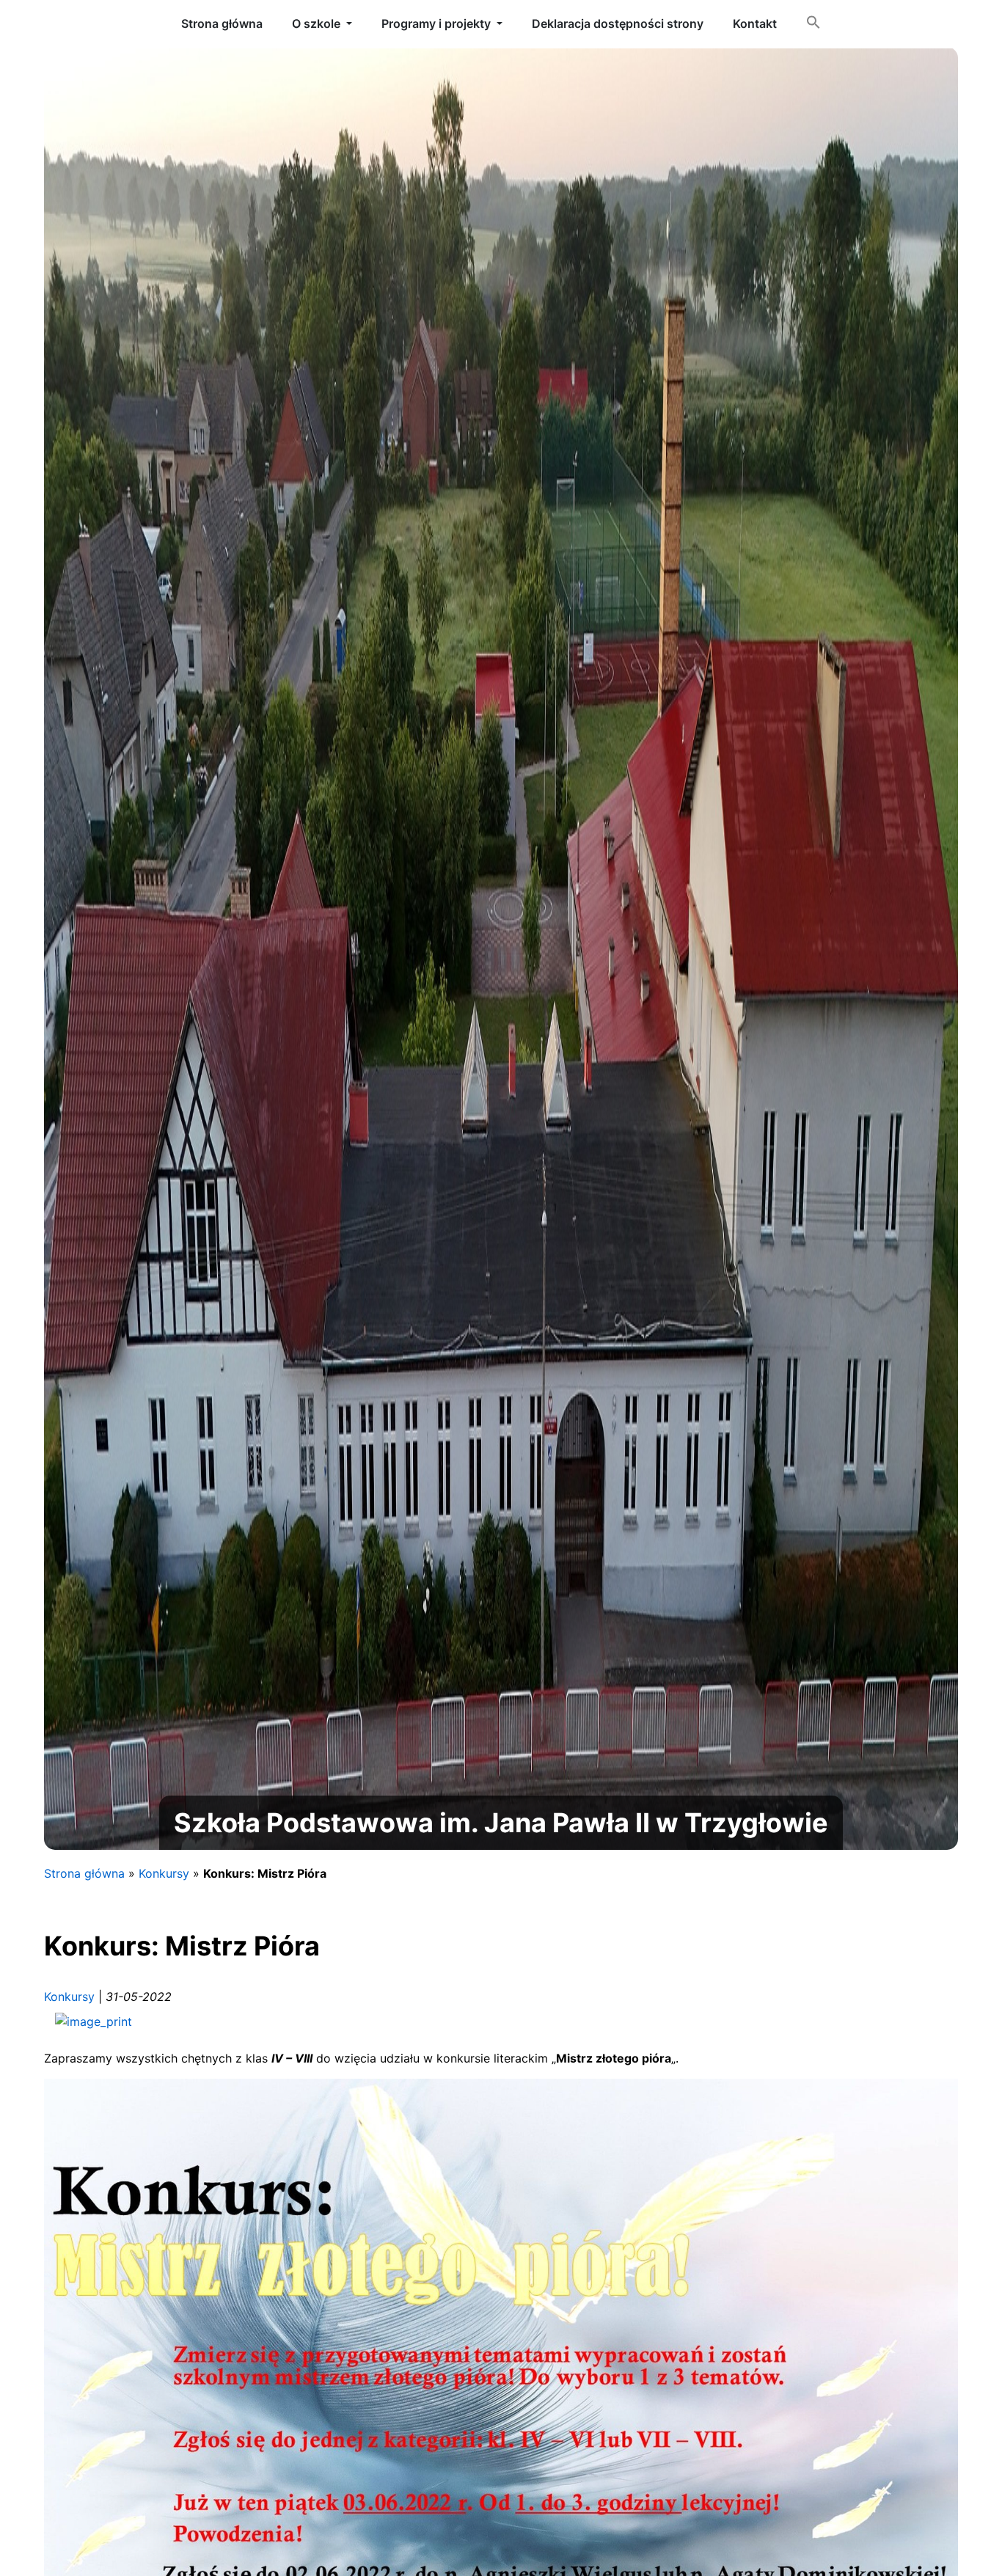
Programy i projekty (436, 23)
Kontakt (755, 23)
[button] (813, 25)
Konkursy (164, 1873)
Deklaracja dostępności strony (618, 23)
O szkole (316, 23)
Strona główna (84, 1873)
